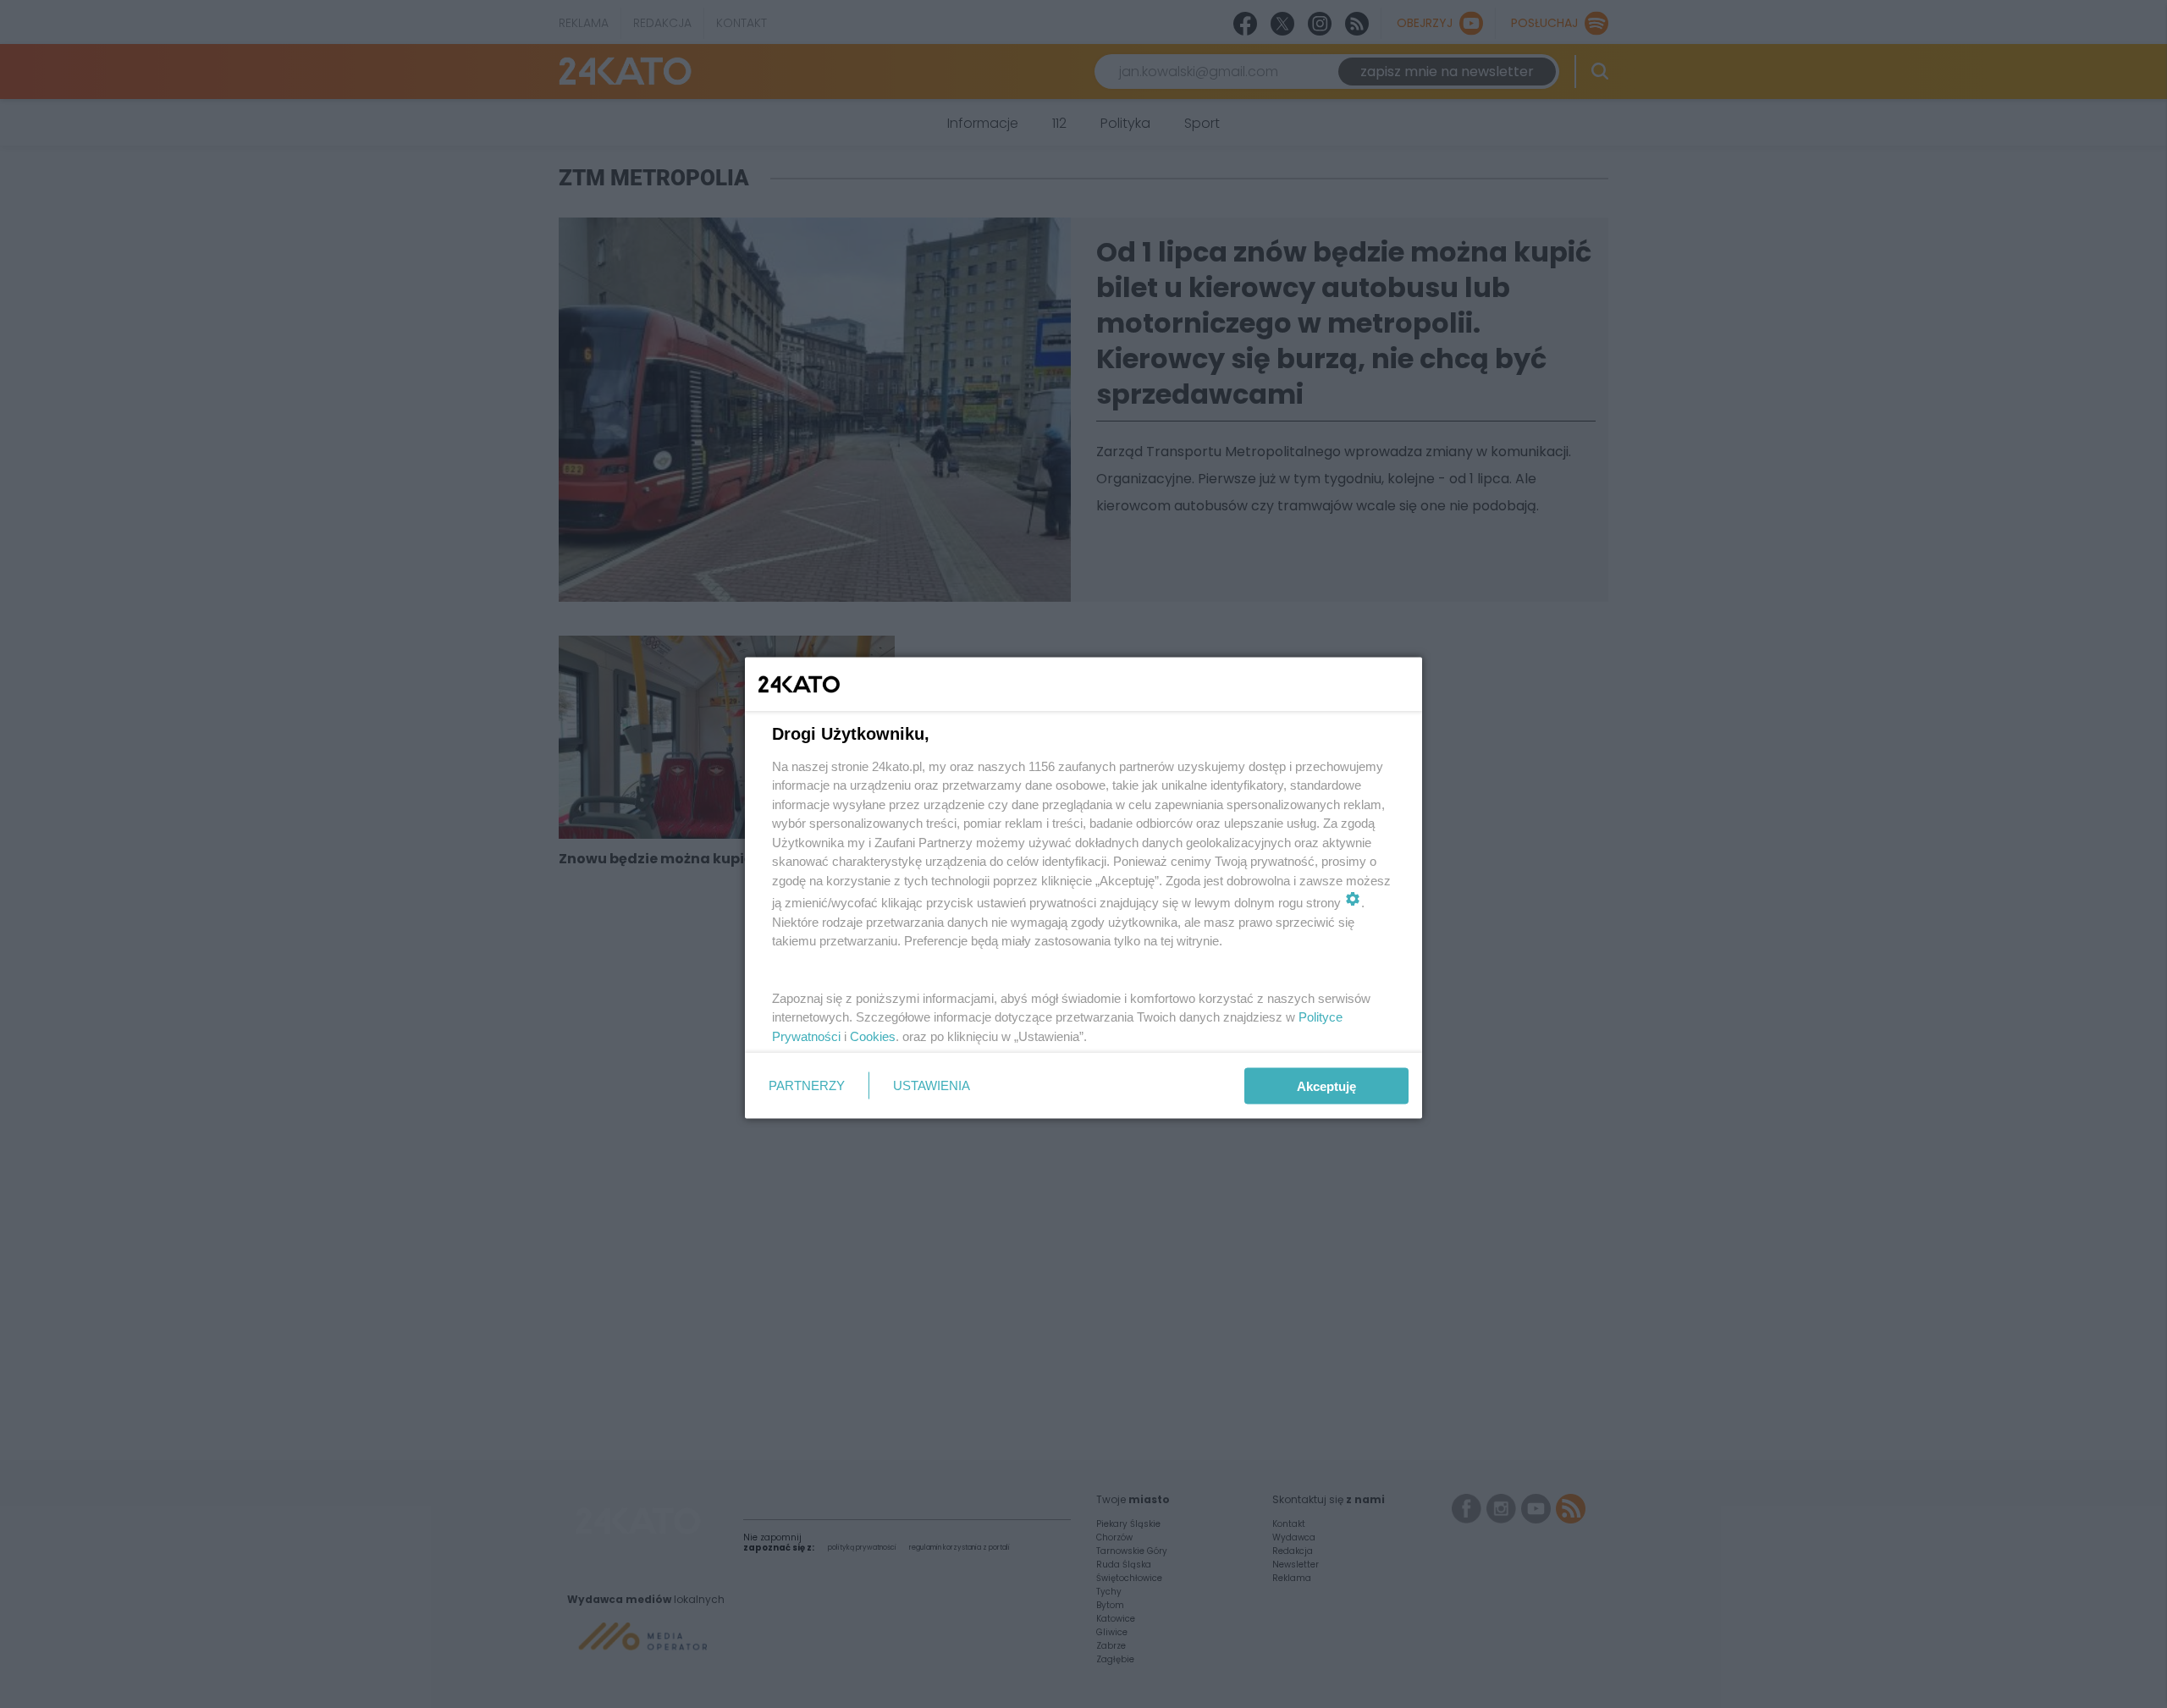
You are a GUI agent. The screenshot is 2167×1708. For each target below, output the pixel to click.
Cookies (873, 1036)
